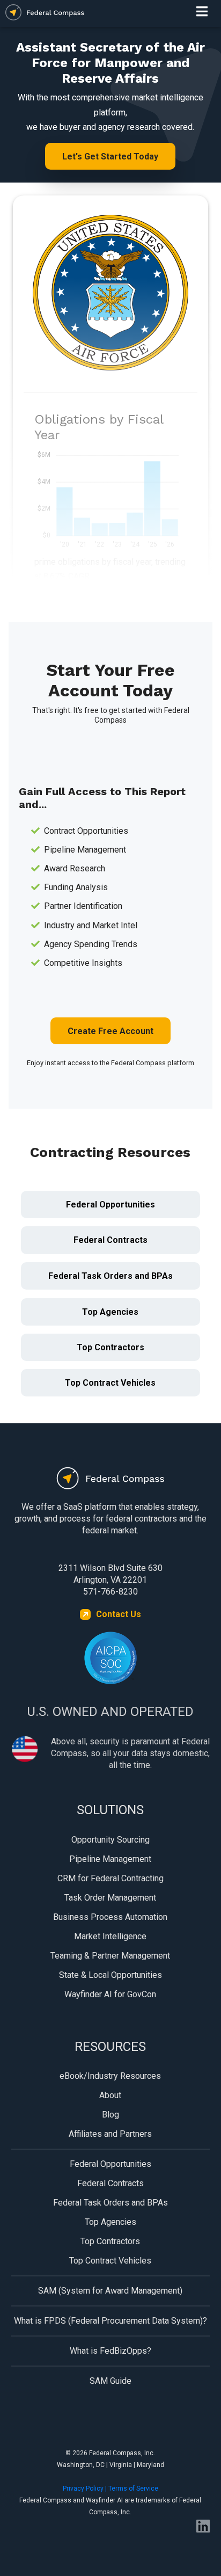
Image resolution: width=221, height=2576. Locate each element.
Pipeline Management (110, 1859)
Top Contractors (110, 1347)
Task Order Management (110, 1898)
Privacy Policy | (86, 2488)
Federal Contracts (110, 1240)
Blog (110, 2115)
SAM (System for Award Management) (110, 2291)
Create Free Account (110, 1031)
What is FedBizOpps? (110, 2351)
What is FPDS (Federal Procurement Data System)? (110, 2321)
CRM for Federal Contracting (110, 1878)
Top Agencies (110, 1312)
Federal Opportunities (110, 1205)
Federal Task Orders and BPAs (110, 1276)
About (110, 2095)
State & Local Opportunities (110, 1975)
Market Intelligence (110, 1936)
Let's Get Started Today (110, 157)
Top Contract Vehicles (110, 1383)
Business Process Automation (110, 1917)
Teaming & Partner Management (110, 1956)
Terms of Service (133, 2488)
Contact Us (119, 1614)
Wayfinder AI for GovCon (110, 1994)
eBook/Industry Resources (110, 2076)
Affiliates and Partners (110, 2134)
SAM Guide (110, 2381)
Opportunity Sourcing (110, 1840)
